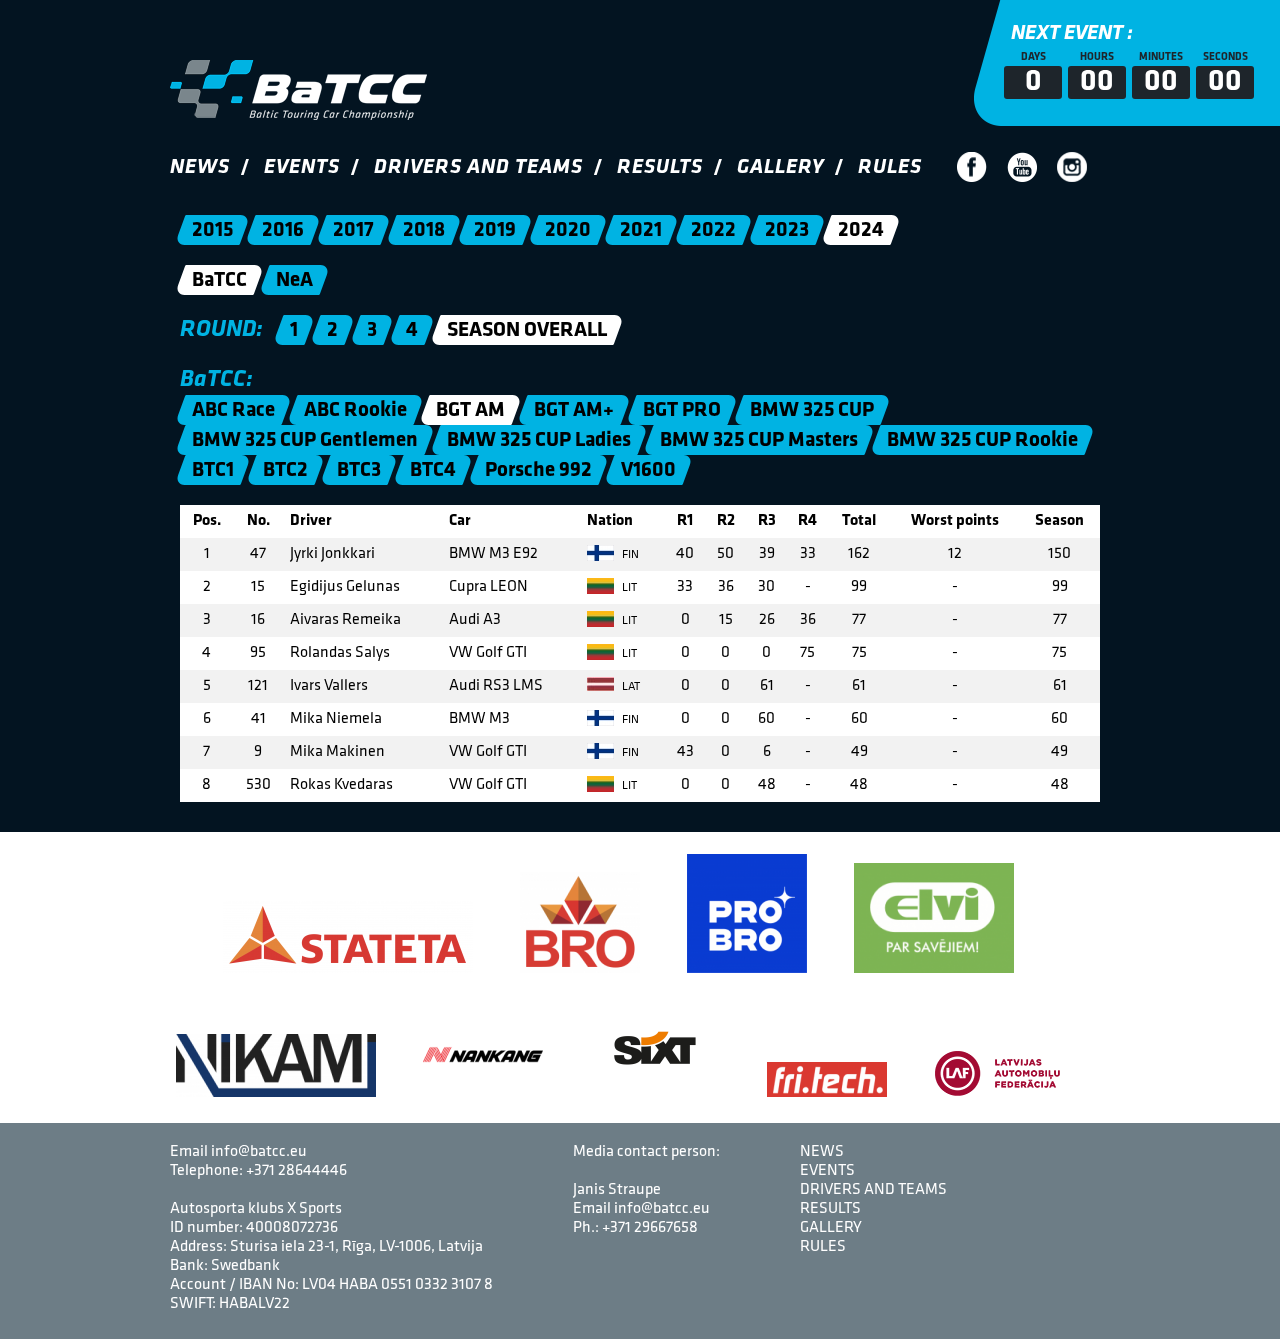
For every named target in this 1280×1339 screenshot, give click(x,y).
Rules (890, 167)
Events (302, 167)
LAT (629, 687)
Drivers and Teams (478, 167)
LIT (628, 588)
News (200, 167)
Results (660, 167)
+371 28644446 (296, 1171)
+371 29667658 (650, 1228)
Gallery (780, 167)
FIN (629, 555)
